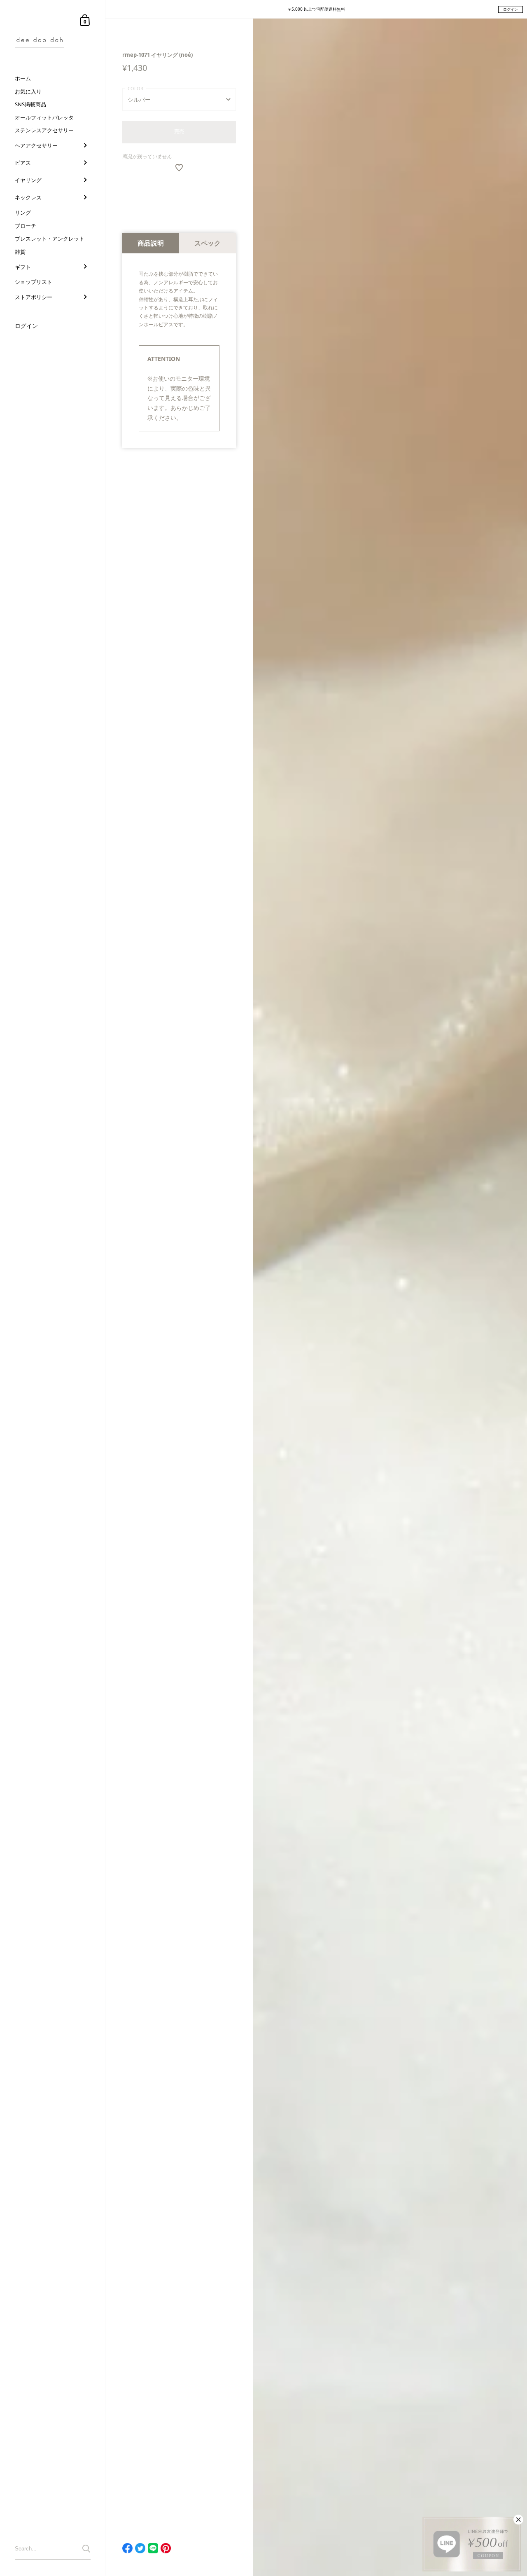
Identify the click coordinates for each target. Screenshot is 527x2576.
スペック (208, 243)
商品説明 (151, 243)
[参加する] (86, 2549)
